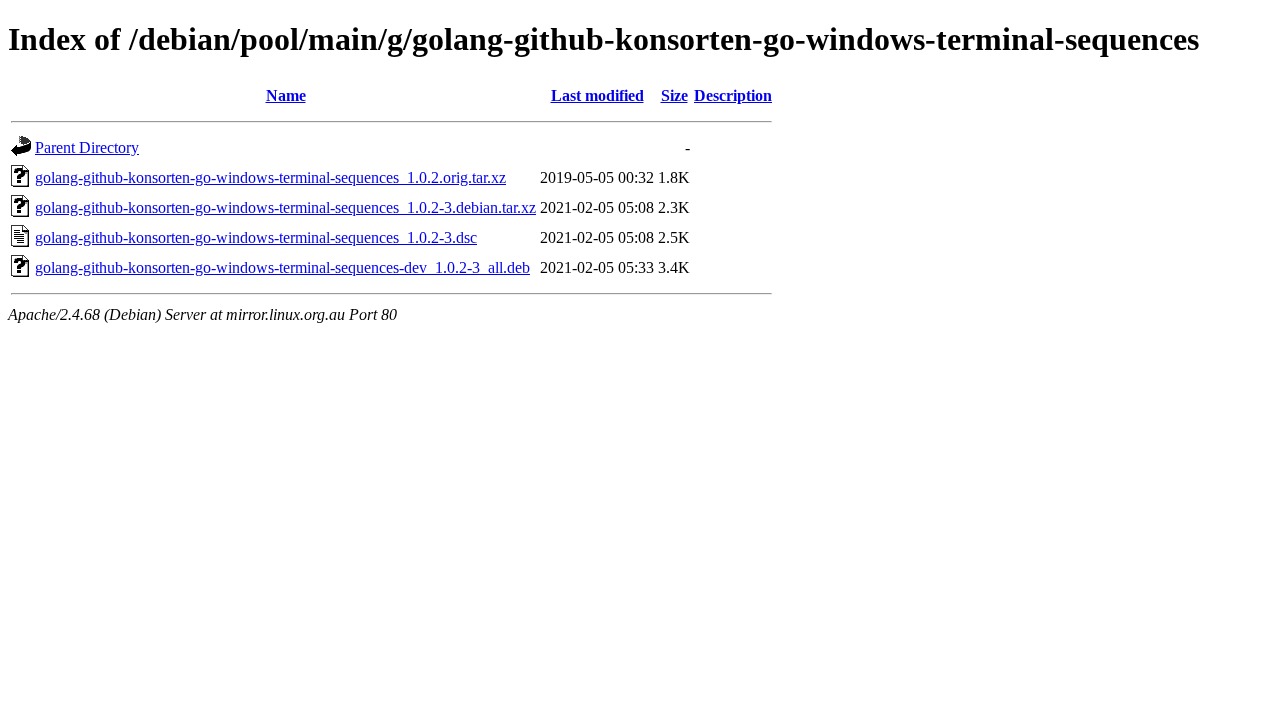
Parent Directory (87, 147)
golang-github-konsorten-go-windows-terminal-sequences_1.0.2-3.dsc (256, 237)
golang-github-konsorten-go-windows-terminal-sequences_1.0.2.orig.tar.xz (270, 177)
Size (674, 95)
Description (733, 95)
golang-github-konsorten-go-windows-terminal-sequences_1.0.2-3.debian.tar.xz (285, 207)
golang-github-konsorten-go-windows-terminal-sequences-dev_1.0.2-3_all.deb (282, 267)
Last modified (597, 95)
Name (286, 95)
